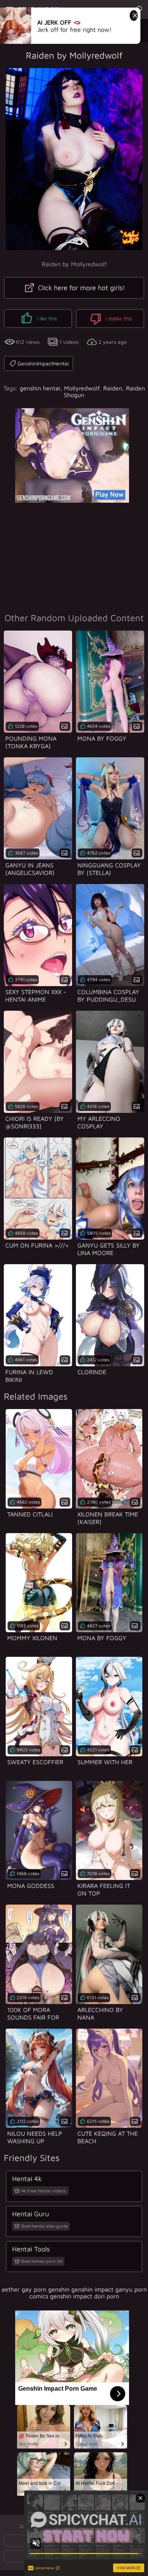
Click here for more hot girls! (81, 288)
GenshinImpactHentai (43, 363)
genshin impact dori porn (85, 2296)
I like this (46, 318)
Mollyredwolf (82, 388)
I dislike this (118, 318)
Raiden (113, 388)
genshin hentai (40, 388)
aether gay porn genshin (35, 2289)
